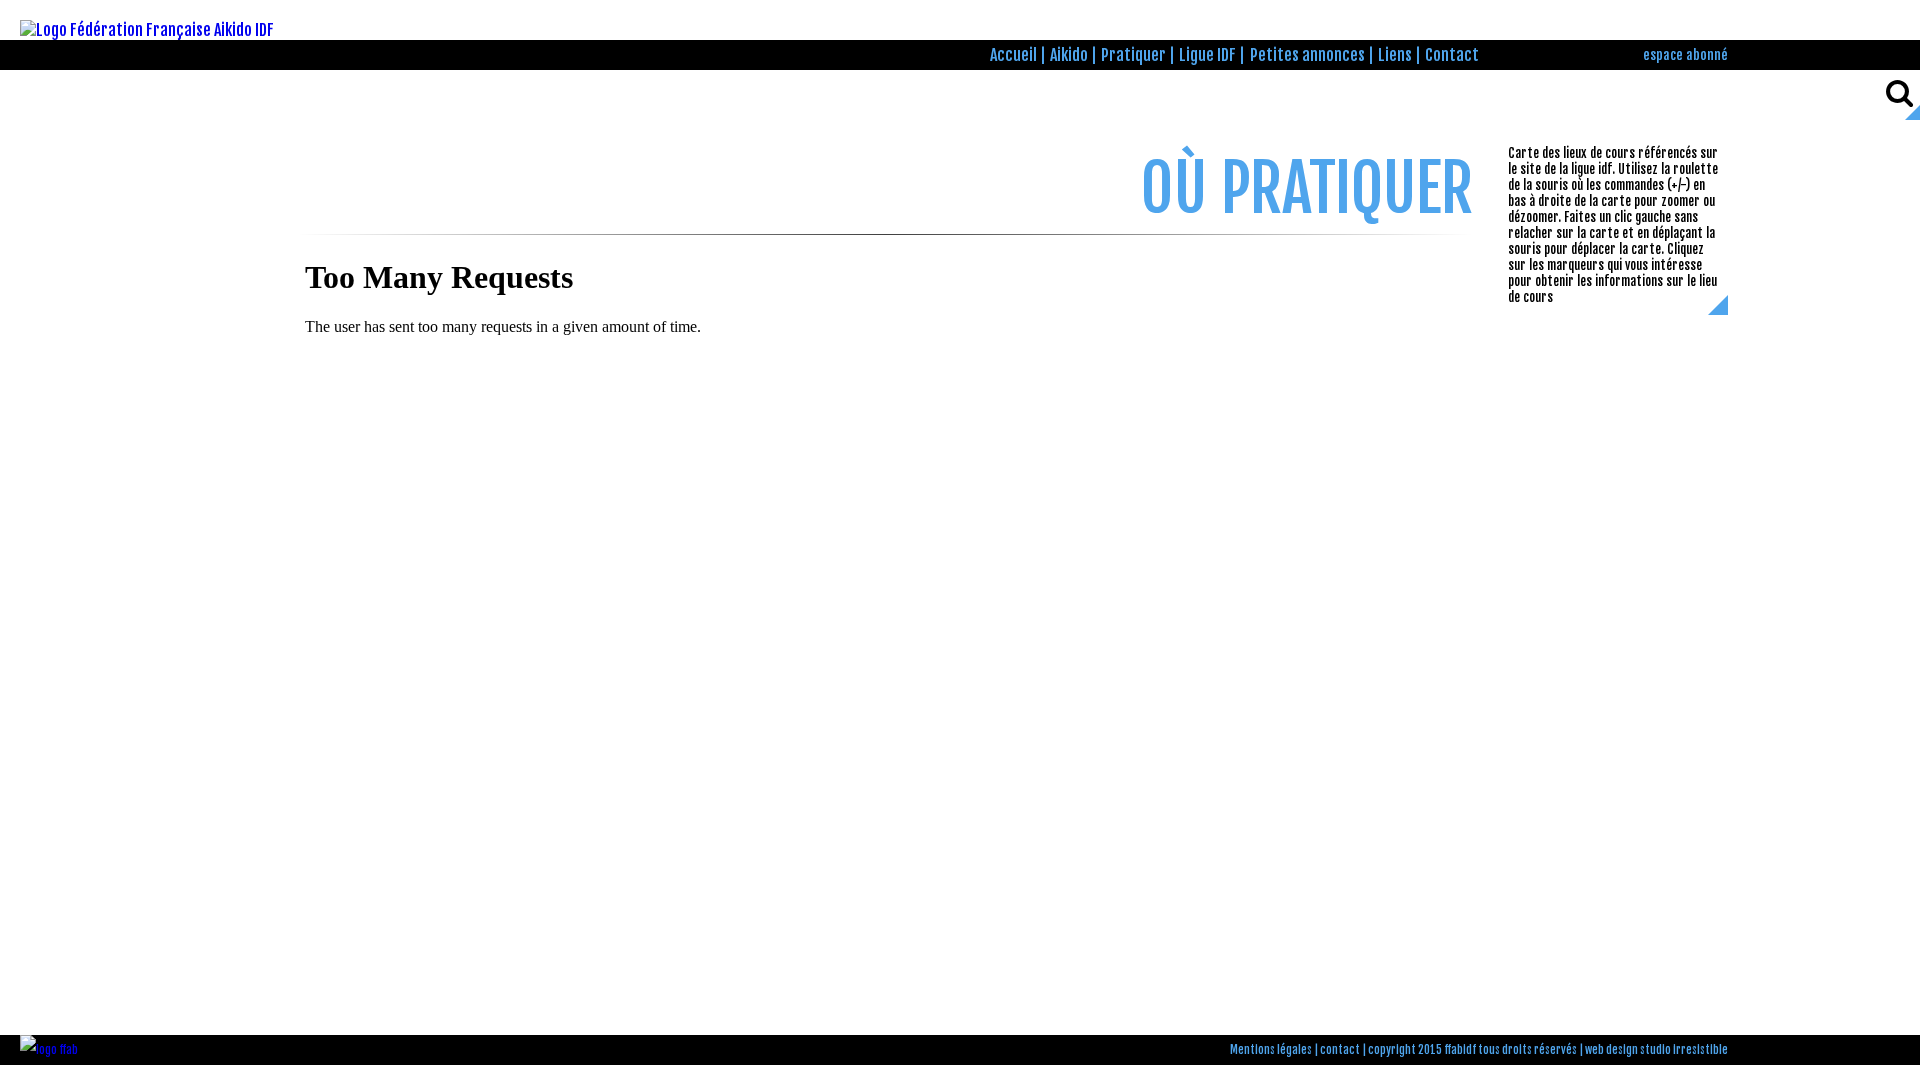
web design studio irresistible (1656, 1050)
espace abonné (1685, 54)
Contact (1452, 55)
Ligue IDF (1207, 55)
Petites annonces (1307, 55)
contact (1340, 1050)
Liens (1395, 55)
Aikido (1069, 55)
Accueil (1013, 55)
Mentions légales (1271, 1050)
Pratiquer (1133, 55)
